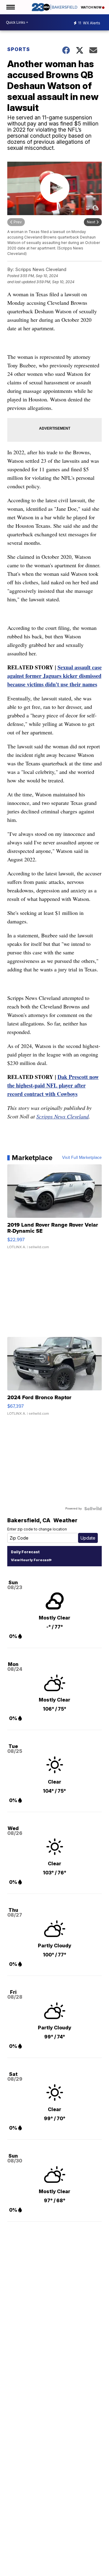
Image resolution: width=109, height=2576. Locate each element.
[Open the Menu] (10, 7)
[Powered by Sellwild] (93, 1509)
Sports (19, 49)
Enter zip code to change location (37, 1529)
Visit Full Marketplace (82, 1158)
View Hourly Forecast (30, 1560)
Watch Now (91, 7)
